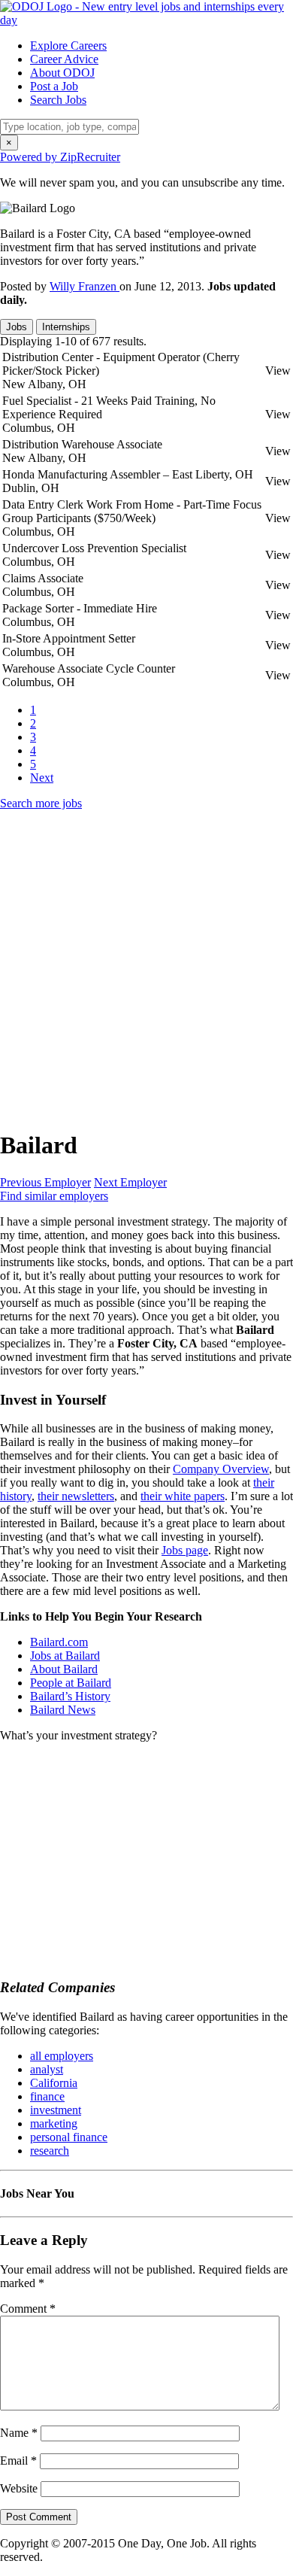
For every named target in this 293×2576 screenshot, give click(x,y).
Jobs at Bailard (65, 1656)
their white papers (183, 1496)
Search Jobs (58, 100)
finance (47, 2096)
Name (19, 2433)
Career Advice (64, 59)
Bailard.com (59, 1642)
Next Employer (130, 1182)
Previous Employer (45, 1182)
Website (19, 2488)
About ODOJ (62, 73)
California (54, 2083)
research (50, 2151)
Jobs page (185, 1550)
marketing (54, 2123)
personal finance (69, 2137)
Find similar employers (54, 1196)
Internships (66, 327)
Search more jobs (41, 803)
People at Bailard (71, 1683)
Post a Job (54, 86)
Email (18, 2461)
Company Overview (221, 1469)
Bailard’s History (70, 1696)
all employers (62, 2056)
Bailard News (63, 1710)
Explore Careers (68, 46)
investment (56, 2110)
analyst (47, 2069)
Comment (28, 2309)
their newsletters (76, 1496)
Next (42, 778)
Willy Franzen (85, 286)
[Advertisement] (146, 969)
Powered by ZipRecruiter (60, 157)
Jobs (17, 327)
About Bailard (64, 1669)
